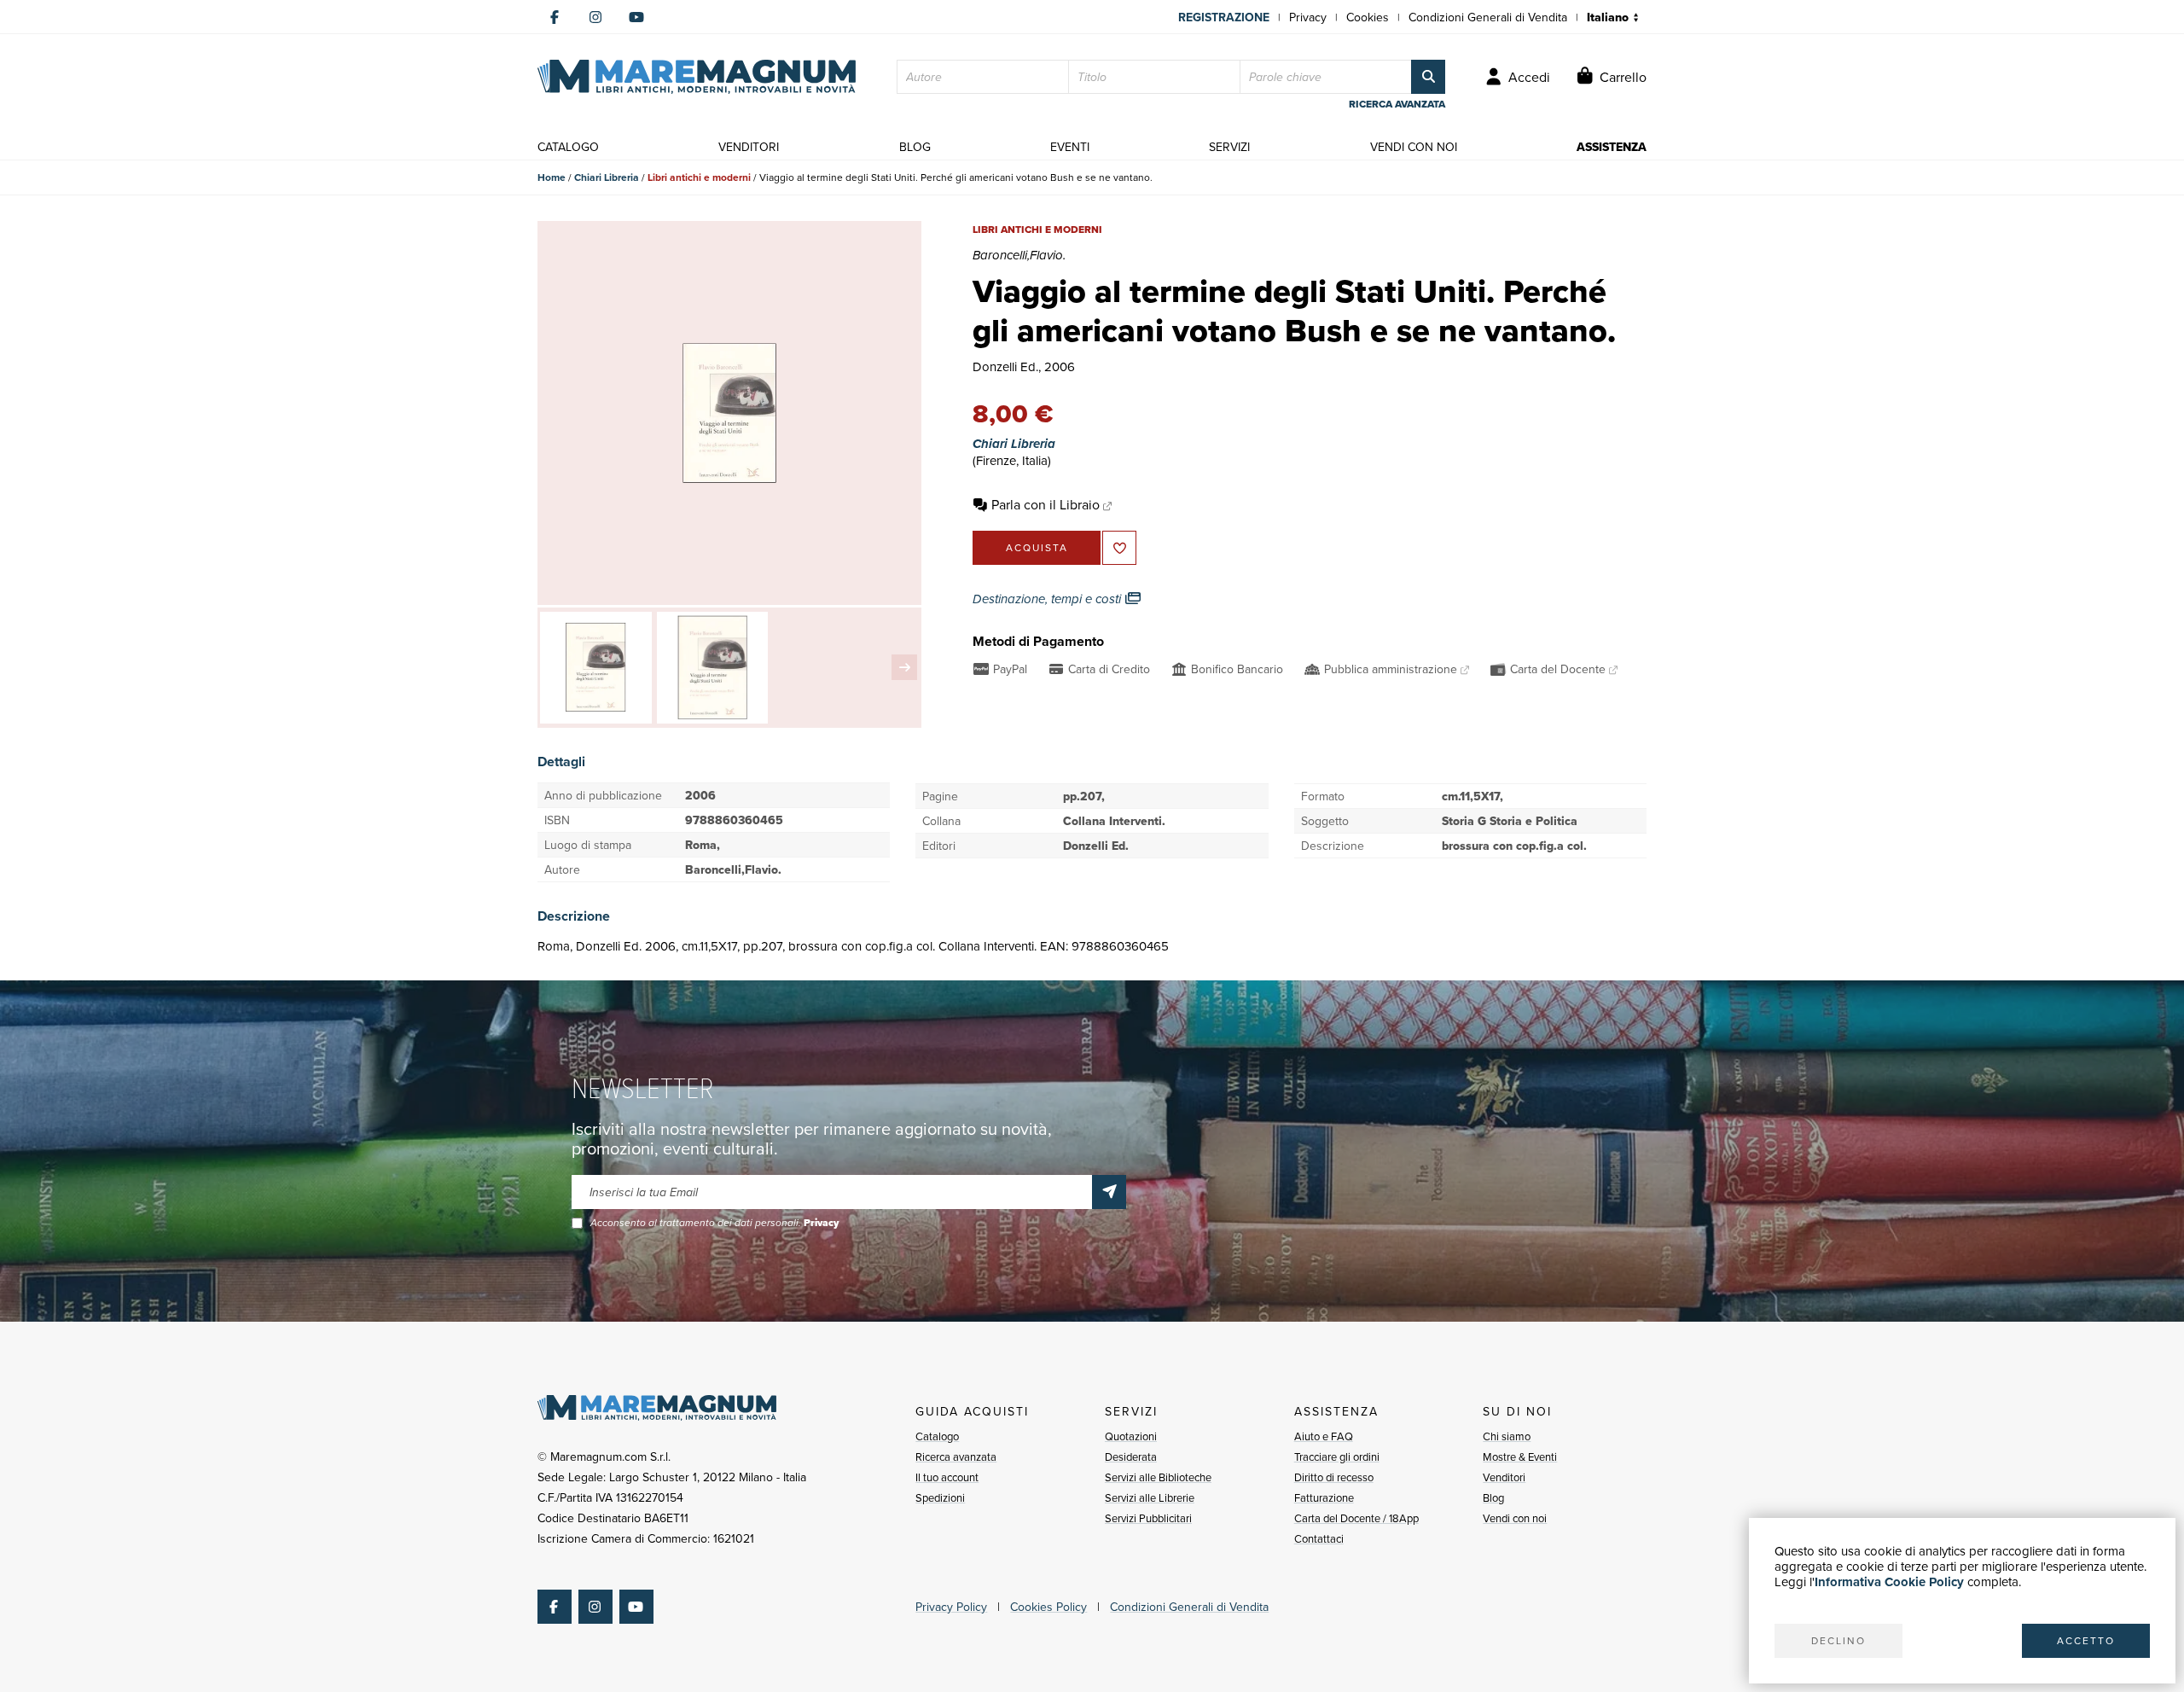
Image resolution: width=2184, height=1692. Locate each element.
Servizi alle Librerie (1150, 1497)
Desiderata (1131, 1457)
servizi (1229, 147)
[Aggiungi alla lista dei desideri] (1119, 548)
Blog (1493, 1497)
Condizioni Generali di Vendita (1488, 17)
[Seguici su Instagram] (595, 17)
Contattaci (1319, 1538)
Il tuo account (947, 1477)
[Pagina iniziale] (697, 77)
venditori (749, 147)
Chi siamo (1507, 1436)
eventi (1070, 147)
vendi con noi (1414, 147)
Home (552, 177)
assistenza (1612, 147)
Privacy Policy (951, 1607)
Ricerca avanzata (956, 1457)
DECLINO (1838, 1640)
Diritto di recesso (1334, 1477)
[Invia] (1109, 1192)
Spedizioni (940, 1497)
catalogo (568, 147)
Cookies (1368, 17)
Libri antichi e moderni (699, 177)
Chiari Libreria (607, 177)
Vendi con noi (1515, 1518)
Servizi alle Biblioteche (1158, 1477)
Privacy (1308, 17)
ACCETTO (2086, 1640)
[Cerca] (1428, 77)
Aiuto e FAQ (1324, 1436)
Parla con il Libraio (1046, 504)
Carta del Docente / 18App (1356, 1518)
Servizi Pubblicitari (1148, 1518)
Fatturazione (1324, 1497)
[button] (904, 667)
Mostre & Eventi (1520, 1457)
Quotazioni (1131, 1436)
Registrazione (1224, 17)
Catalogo (937, 1436)
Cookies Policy (1048, 1607)
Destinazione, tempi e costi (1048, 599)
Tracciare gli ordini (1337, 1457)
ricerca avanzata (1397, 104)
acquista (1037, 547)
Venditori (1504, 1477)
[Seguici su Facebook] (555, 17)
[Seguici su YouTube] (636, 17)
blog (915, 147)
